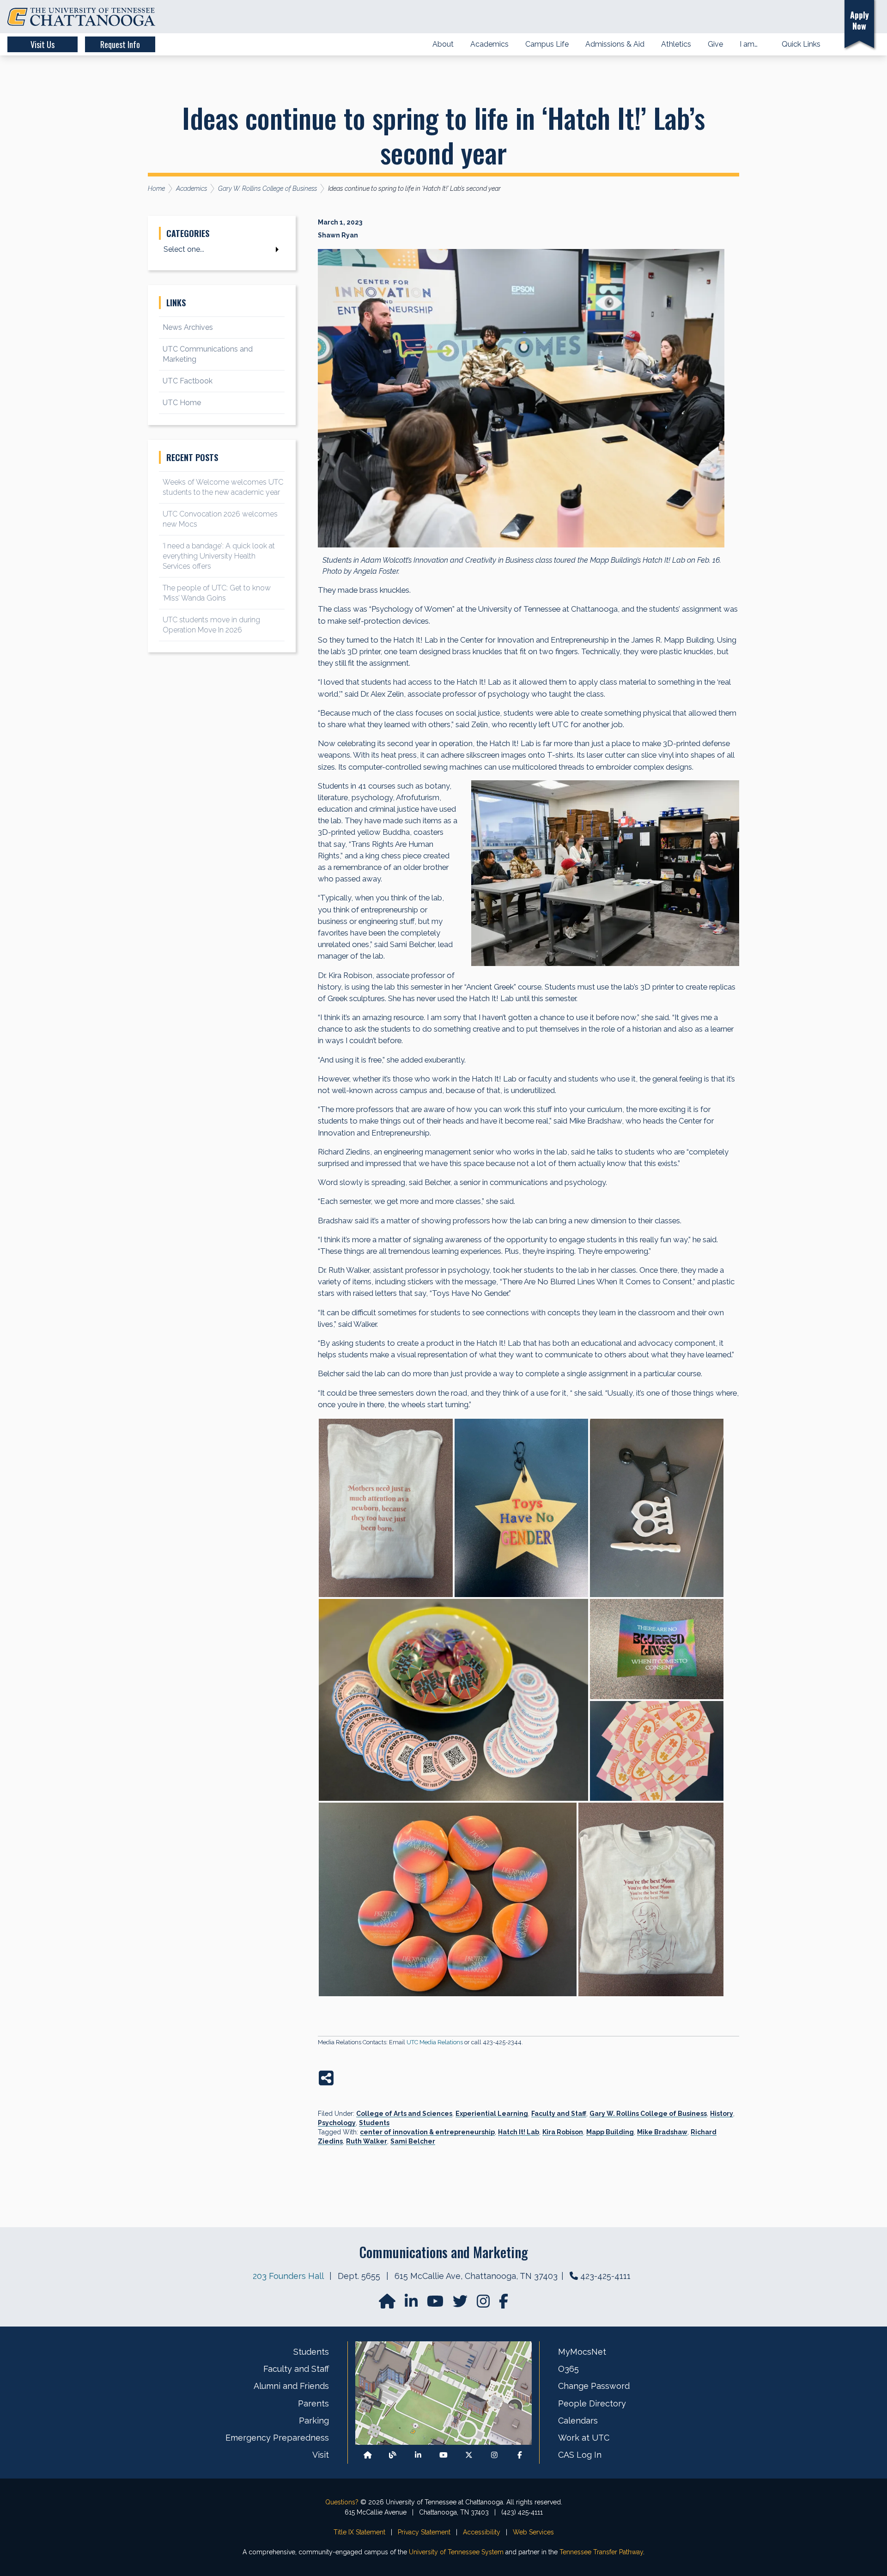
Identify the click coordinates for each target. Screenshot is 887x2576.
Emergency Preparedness (277, 2438)
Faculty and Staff (559, 2114)
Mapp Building (610, 2132)
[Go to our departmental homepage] (388, 2304)
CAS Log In (580, 2455)
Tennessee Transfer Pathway (601, 2552)
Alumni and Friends (291, 2386)
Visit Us (43, 44)
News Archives (188, 327)
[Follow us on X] (469, 2455)
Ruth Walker (367, 2141)
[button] (824, 17)
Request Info (120, 44)
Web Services (533, 2532)
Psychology (337, 2123)
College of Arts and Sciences (404, 2114)
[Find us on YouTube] (436, 2304)
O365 (568, 2369)
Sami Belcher (413, 2141)
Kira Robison (563, 2132)
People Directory (592, 2403)
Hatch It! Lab (519, 2132)
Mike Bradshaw (662, 2132)
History (722, 2114)
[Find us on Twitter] (461, 2304)
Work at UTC (584, 2438)
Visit (321, 2455)
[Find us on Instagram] (484, 2304)
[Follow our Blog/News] (393, 2455)
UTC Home (182, 403)
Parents (313, 2403)
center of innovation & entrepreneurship (427, 2132)
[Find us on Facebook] (520, 2455)
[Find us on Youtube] (443, 2455)
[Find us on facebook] (504, 2304)
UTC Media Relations (435, 2042)
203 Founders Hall (288, 2276)
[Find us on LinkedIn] (412, 2304)
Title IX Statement (359, 2532)
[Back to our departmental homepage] (368, 2455)
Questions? (342, 2502)
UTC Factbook (188, 381)
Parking (314, 2421)
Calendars (578, 2421)
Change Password (594, 2386)
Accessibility (482, 2532)
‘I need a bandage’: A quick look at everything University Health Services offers (219, 556)
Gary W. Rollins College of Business (648, 2114)
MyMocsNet (582, 2352)
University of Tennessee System (456, 2552)
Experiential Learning (492, 2114)
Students (374, 2123)
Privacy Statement (424, 2532)
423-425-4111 (605, 2276)
